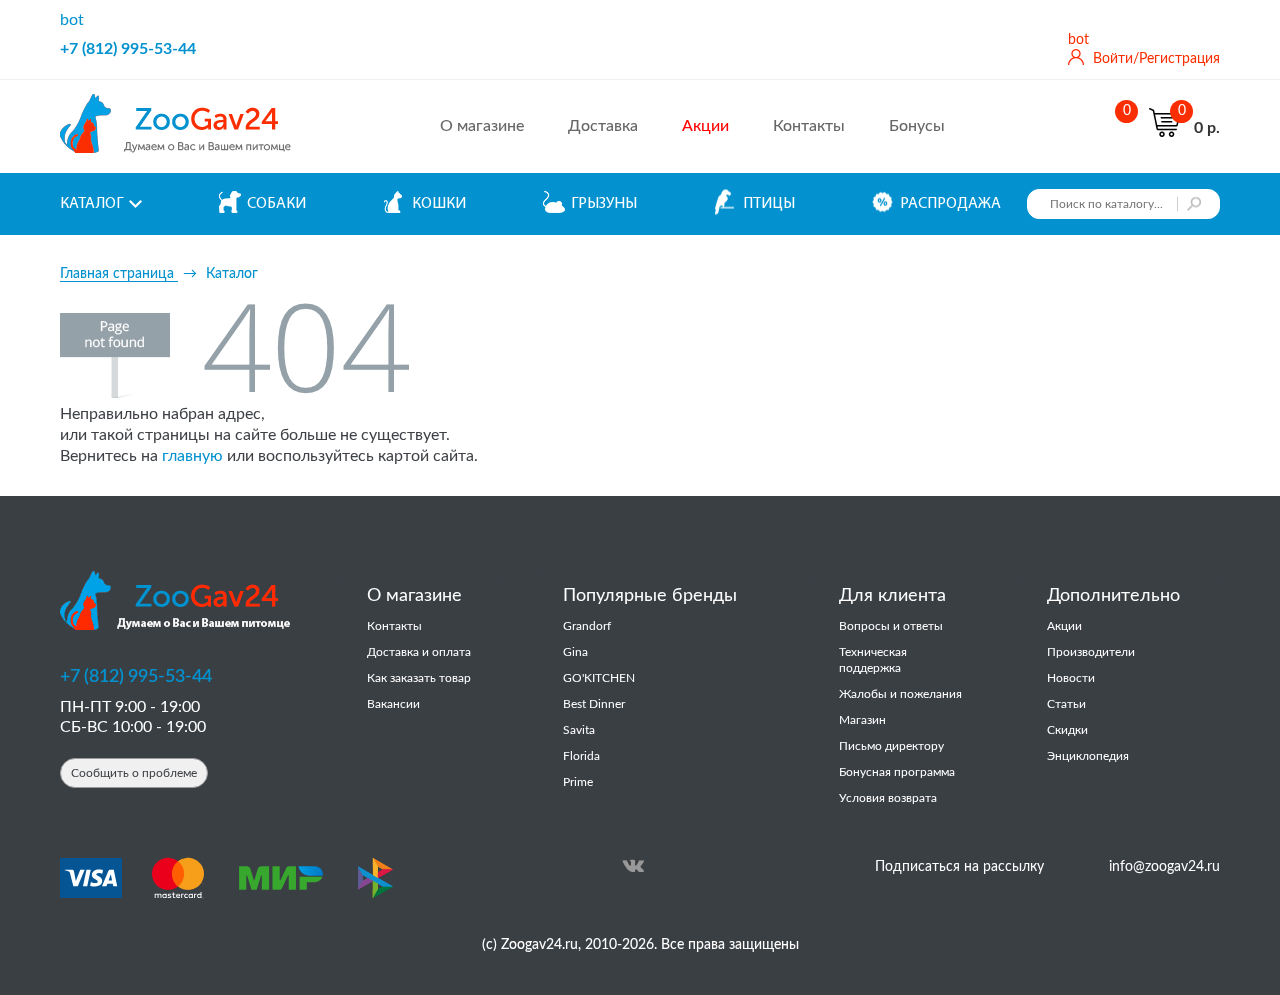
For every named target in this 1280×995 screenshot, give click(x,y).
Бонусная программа (897, 772)
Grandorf (587, 626)
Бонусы (917, 126)
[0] (1121, 127)
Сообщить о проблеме (134, 773)
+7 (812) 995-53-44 (128, 49)
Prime (578, 782)
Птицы (769, 204)
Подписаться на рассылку (959, 867)
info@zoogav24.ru (1164, 867)
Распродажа (950, 204)
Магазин (862, 720)
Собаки (276, 204)
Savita (579, 730)
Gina (575, 652)
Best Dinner (594, 704)
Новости (1071, 678)
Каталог (91, 204)
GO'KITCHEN (599, 678)
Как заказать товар (419, 678)
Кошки (439, 204)
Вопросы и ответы (891, 626)
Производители (1091, 652)
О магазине (482, 126)
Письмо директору (891, 746)
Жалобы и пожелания (900, 694)
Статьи (1066, 704)
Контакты (809, 126)
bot (72, 20)
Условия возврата (888, 798)
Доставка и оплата (419, 652)
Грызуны (604, 204)
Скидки (1067, 730)
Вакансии (393, 704)
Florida (581, 756)
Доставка (603, 126)
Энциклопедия (1088, 756)
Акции (1064, 626)
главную (192, 456)
